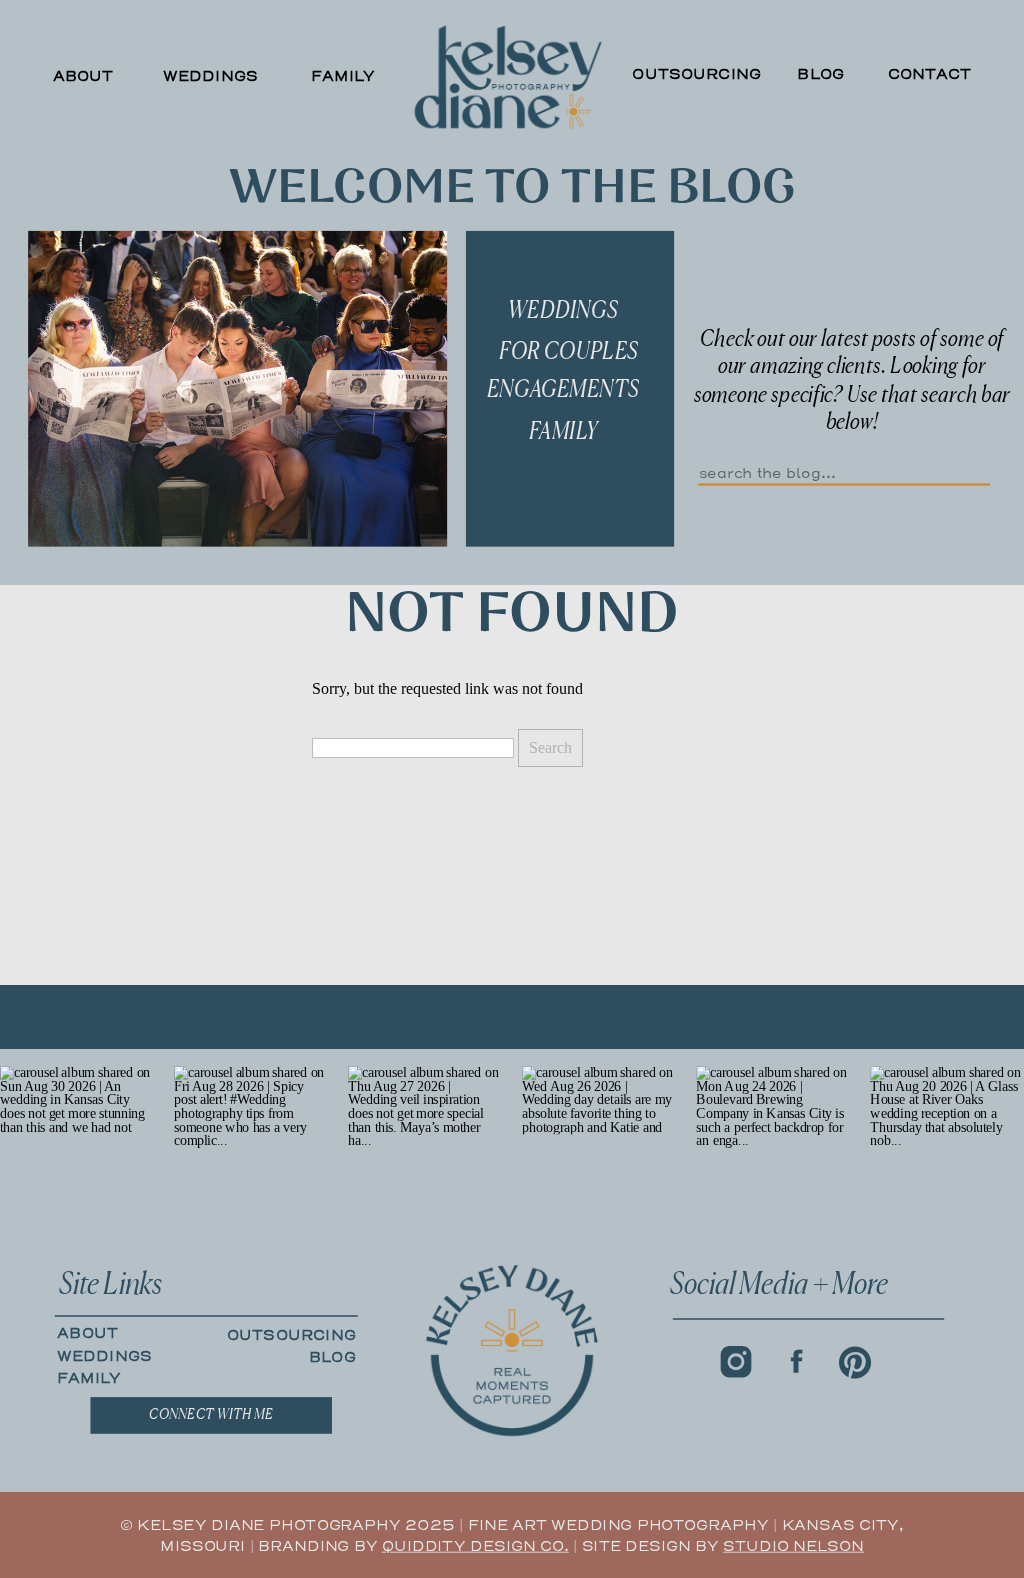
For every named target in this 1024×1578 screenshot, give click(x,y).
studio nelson (793, 1546)
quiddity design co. (475, 1546)
